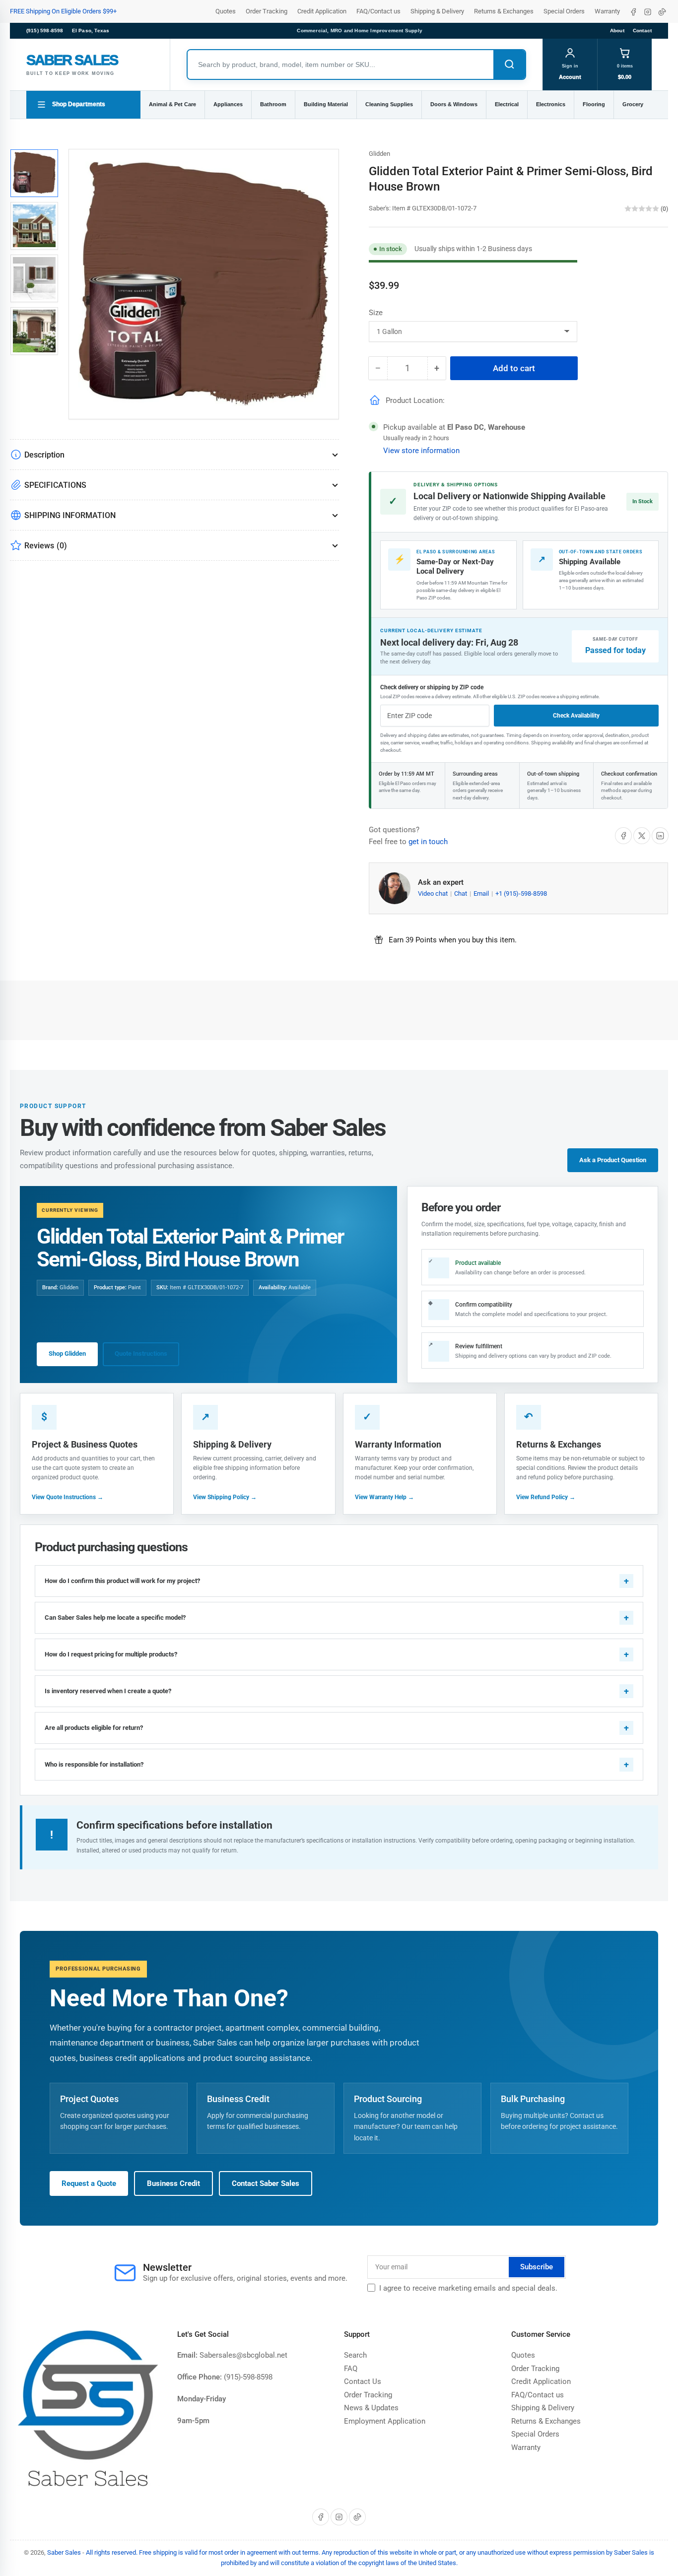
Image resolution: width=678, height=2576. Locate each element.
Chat (461, 893)
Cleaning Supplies (389, 104)
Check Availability (576, 716)
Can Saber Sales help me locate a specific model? (115, 1618)
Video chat (434, 893)
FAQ (351, 2369)
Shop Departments (79, 104)
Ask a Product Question (613, 1160)
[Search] (509, 65)
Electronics (551, 104)
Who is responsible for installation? (94, 1764)
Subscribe (537, 2267)
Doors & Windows (454, 104)
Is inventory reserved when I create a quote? (108, 1691)
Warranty (607, 11)
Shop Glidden (67, 1354)
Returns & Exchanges (504, 11)
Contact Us (363, 2381)
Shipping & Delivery (437, 11)
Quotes (226, 11)
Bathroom (273, 104)
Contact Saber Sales (266, 2183)
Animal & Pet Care (172, 104)
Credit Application (322, 11)
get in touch (428, 842)
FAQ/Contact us (378, 11)
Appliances (228, 104)
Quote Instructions (141, 1354)
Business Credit (173, 2183)
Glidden (379, 154)
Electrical (507, 104)
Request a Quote (89, 2183)
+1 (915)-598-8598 (521, 893)
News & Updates (371, 2408)
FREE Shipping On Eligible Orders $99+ (63, 11)
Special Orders (564, 11)
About (617, 31)
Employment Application (385, 2421)
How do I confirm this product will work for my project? (122, 1581)
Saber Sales (64, 2552)
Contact (642, 31)
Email (482, 893)
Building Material (326, 104)
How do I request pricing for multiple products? (111, 1654)
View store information (421, 451)
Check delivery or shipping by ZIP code (432, 687)
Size (376, 313)
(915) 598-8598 (45, 31)
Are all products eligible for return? (94, 1728)
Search (355, 2355)
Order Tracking (267, 11)
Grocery (633, 104)
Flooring (594, 104)
